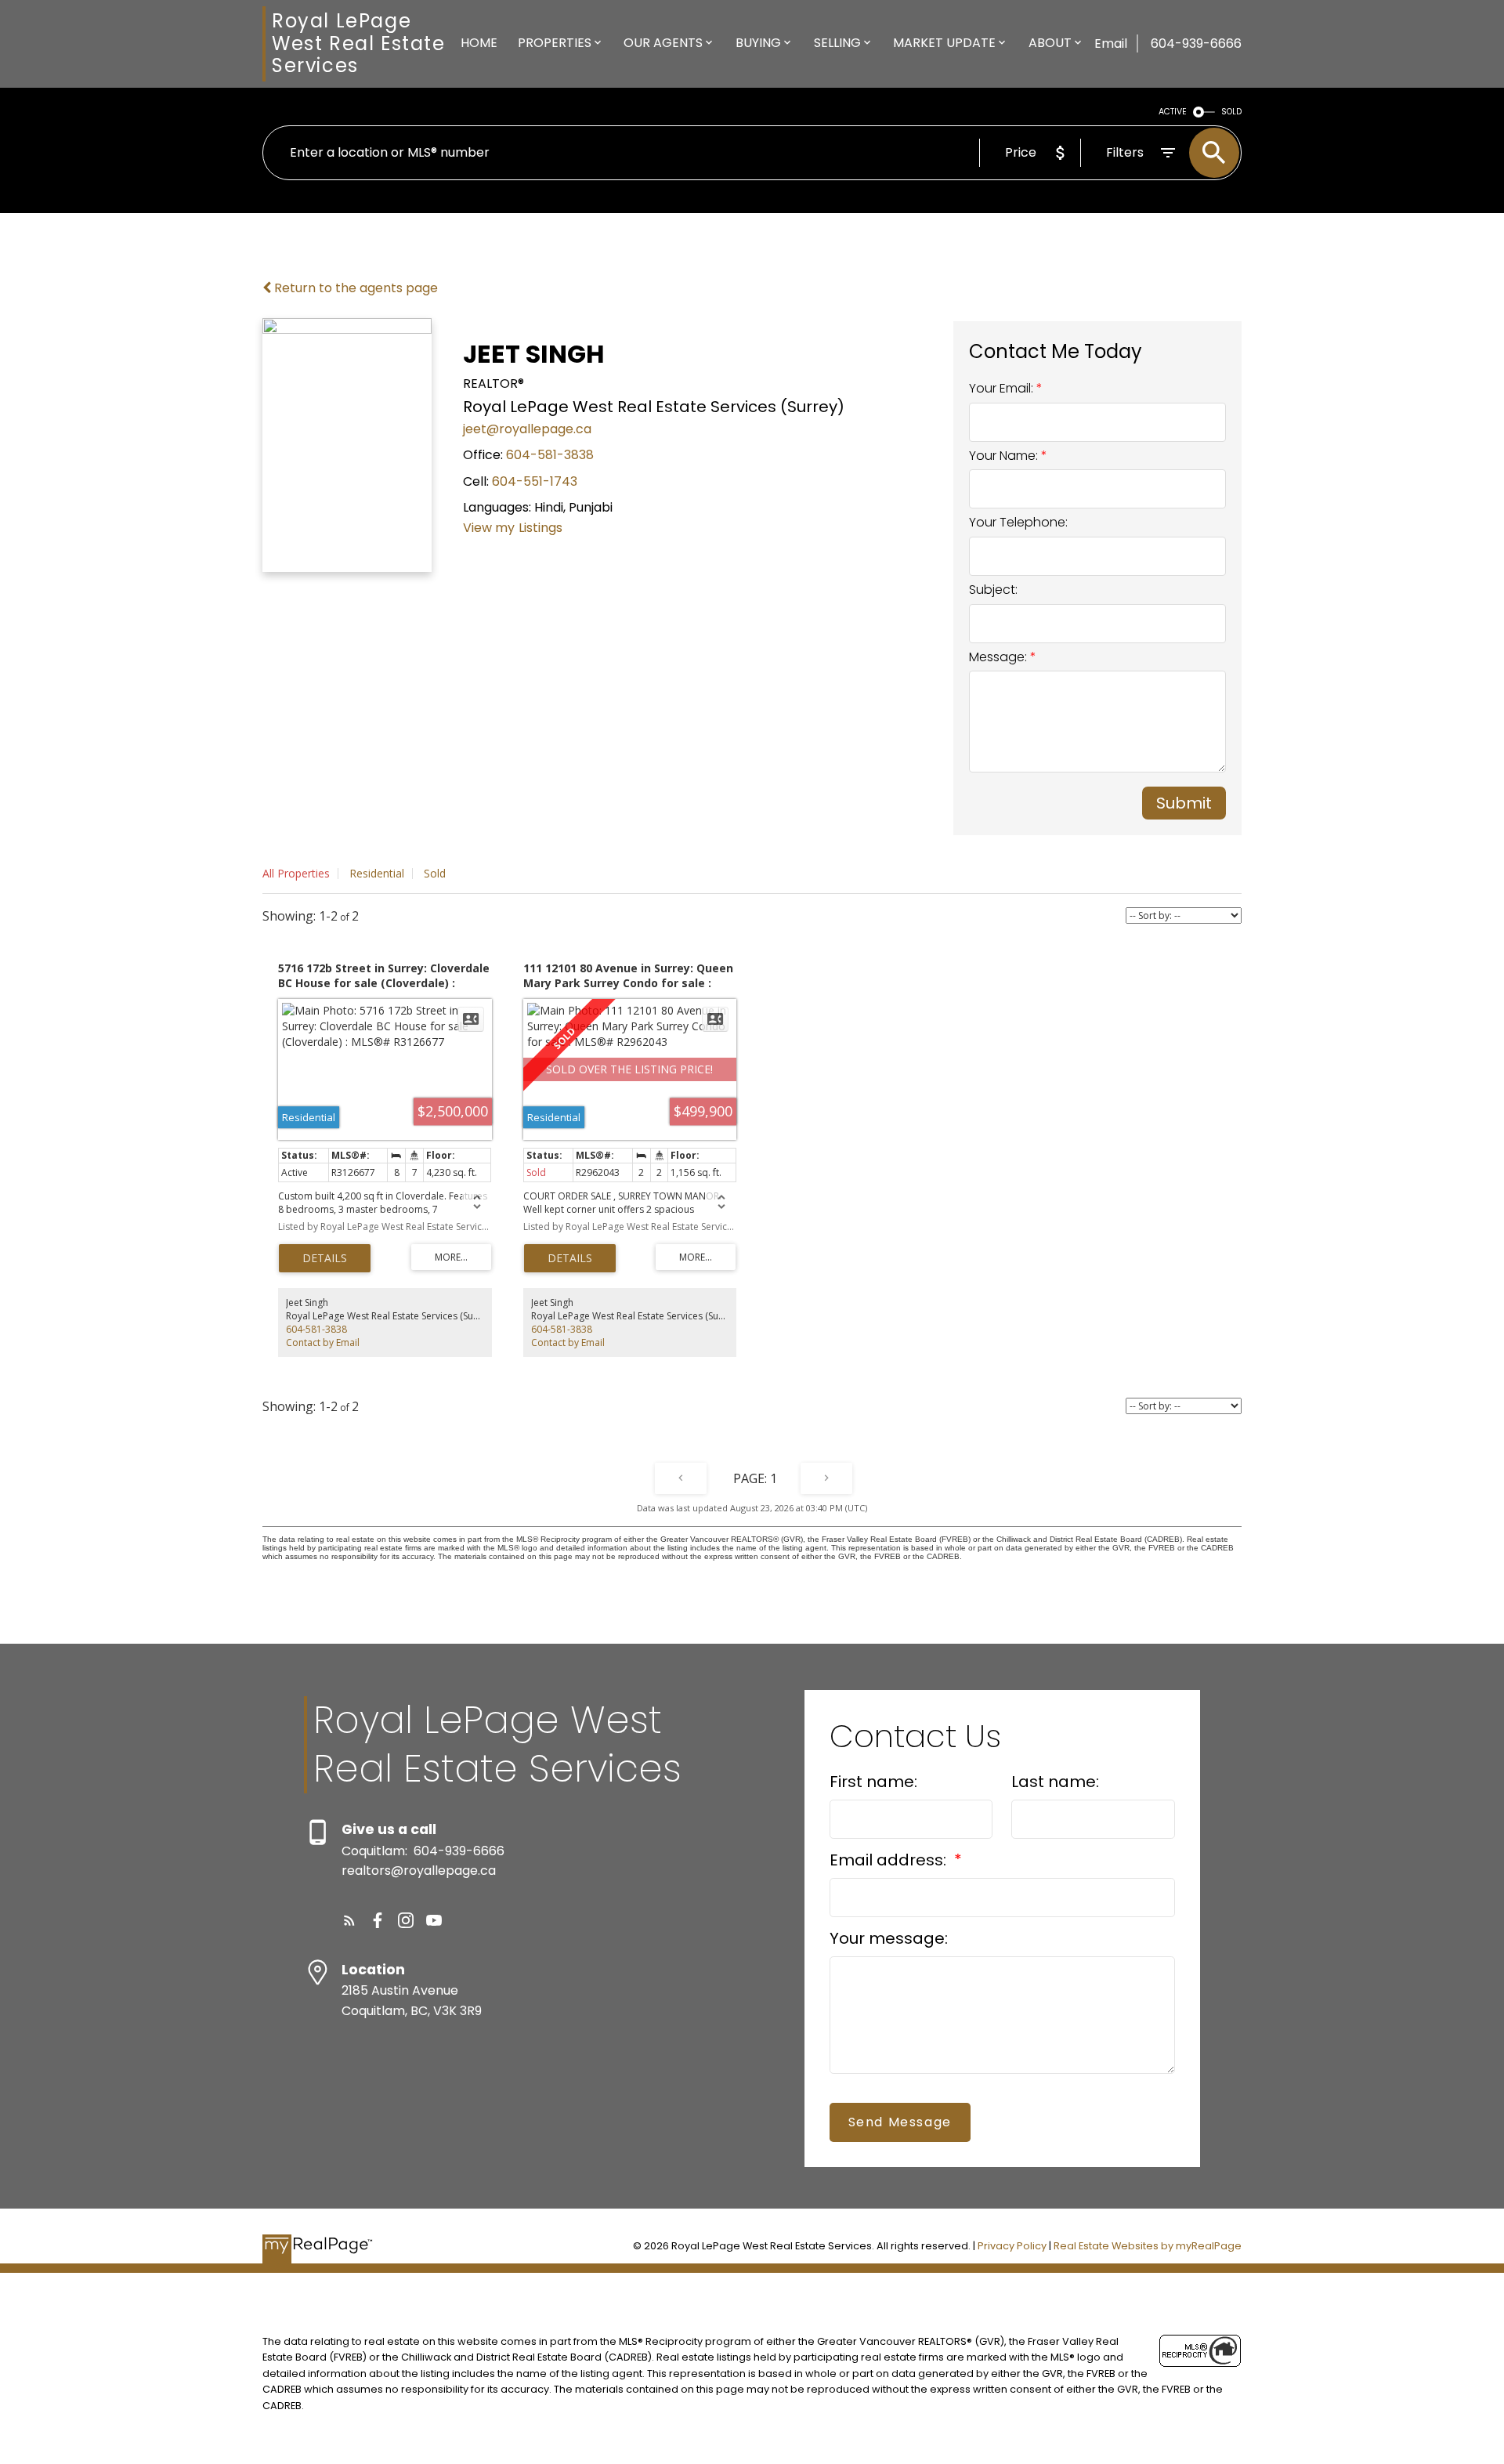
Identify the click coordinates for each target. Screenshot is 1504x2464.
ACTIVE (1173, 112)
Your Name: (1005, 456)
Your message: (889, 1938)
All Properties (296, 873)
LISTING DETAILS (325, 1258)
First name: (873, 1782)
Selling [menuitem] (837, 43)
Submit (1184, 803)
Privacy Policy (1012, 2246)
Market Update (944, 43)
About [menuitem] (1050, 43)
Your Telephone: (1018, 522)
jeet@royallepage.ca (527, 429)
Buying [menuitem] (758, 43)
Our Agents (663, 43)
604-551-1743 (535, 481)
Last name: (1055, 1782)
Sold (435, 873)
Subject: (993, 590)
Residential (377, 873)
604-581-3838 (550, 455)
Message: (1000, 657)
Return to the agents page (354, 288)
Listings (540, 528)
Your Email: (1003, 388)
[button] (349, 1920)
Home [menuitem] (479, 43)
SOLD (1231, 112)
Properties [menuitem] (555, 43)
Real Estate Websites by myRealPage (1148, 2246)
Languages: (497, 507)
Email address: (890, 1860)
